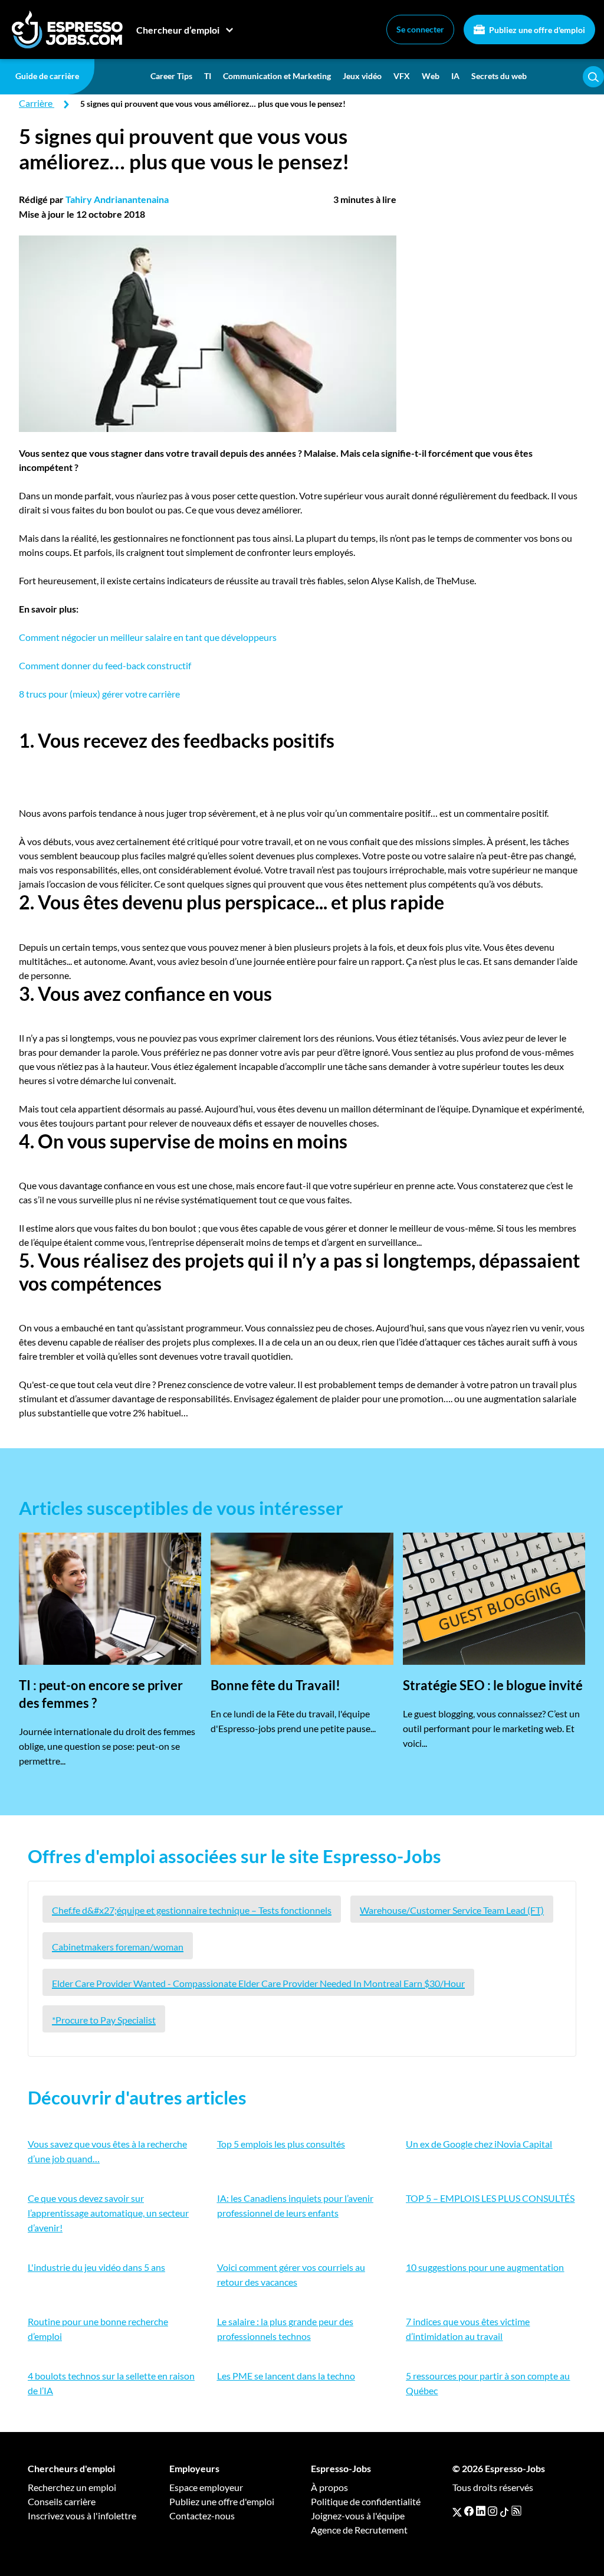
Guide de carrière (47, 76)
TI (208, 76)
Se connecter (420, 29)
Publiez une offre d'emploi (536, 30)
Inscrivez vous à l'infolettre (82, 2516)
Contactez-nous (202, 2516)
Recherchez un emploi (72, 2487)
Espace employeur (206, 2487)
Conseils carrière (62, 2501)
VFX (402, 76)
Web (431, 76)
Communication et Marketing (277, 76)
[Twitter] (457, 2511)
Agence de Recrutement (359, 2530)
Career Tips (171, 76)
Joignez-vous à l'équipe (358, 2516)
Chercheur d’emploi (178, 30)
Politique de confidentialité (366, 2501)
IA (455, 76)
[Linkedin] (481, 2511)
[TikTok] (504, 2511)
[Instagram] (493, 2511)
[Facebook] (469, 2511)
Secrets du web (499, 76)
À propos (329, 2487)
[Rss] (516, 2511)
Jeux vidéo (362, 76)
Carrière (36, 103)
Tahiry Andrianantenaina (117, 199)
